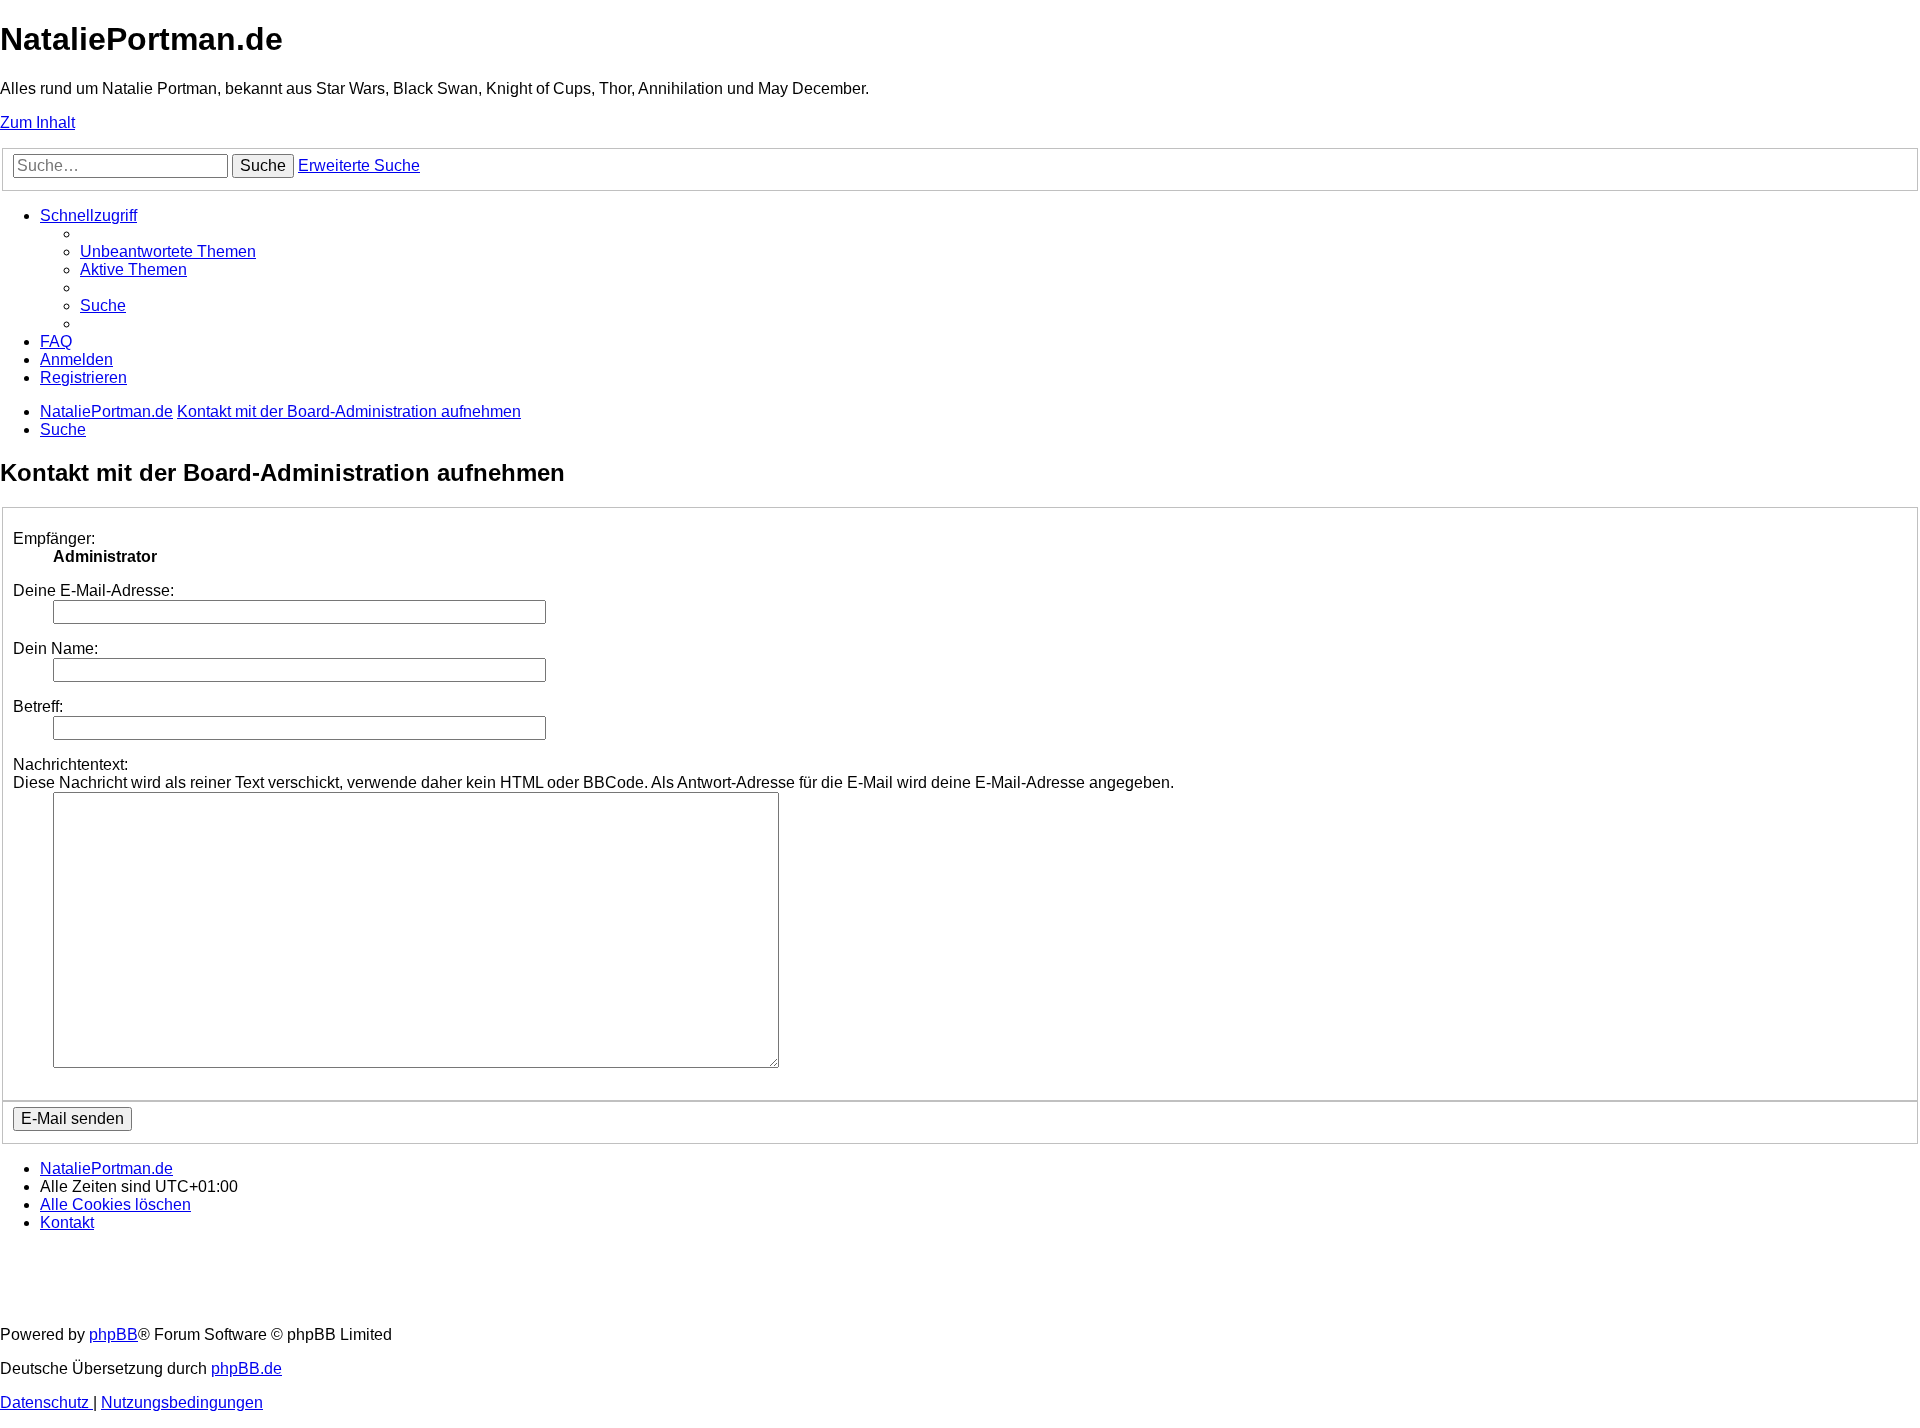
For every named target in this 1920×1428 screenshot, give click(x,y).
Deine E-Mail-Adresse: (93, 590)
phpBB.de (246, 1368)
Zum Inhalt (37, 122)
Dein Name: (55, 648)
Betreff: (38, 706)
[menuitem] (168, 251)
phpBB (113, 1334)
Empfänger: (54, 538)
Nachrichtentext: (70, 764)
